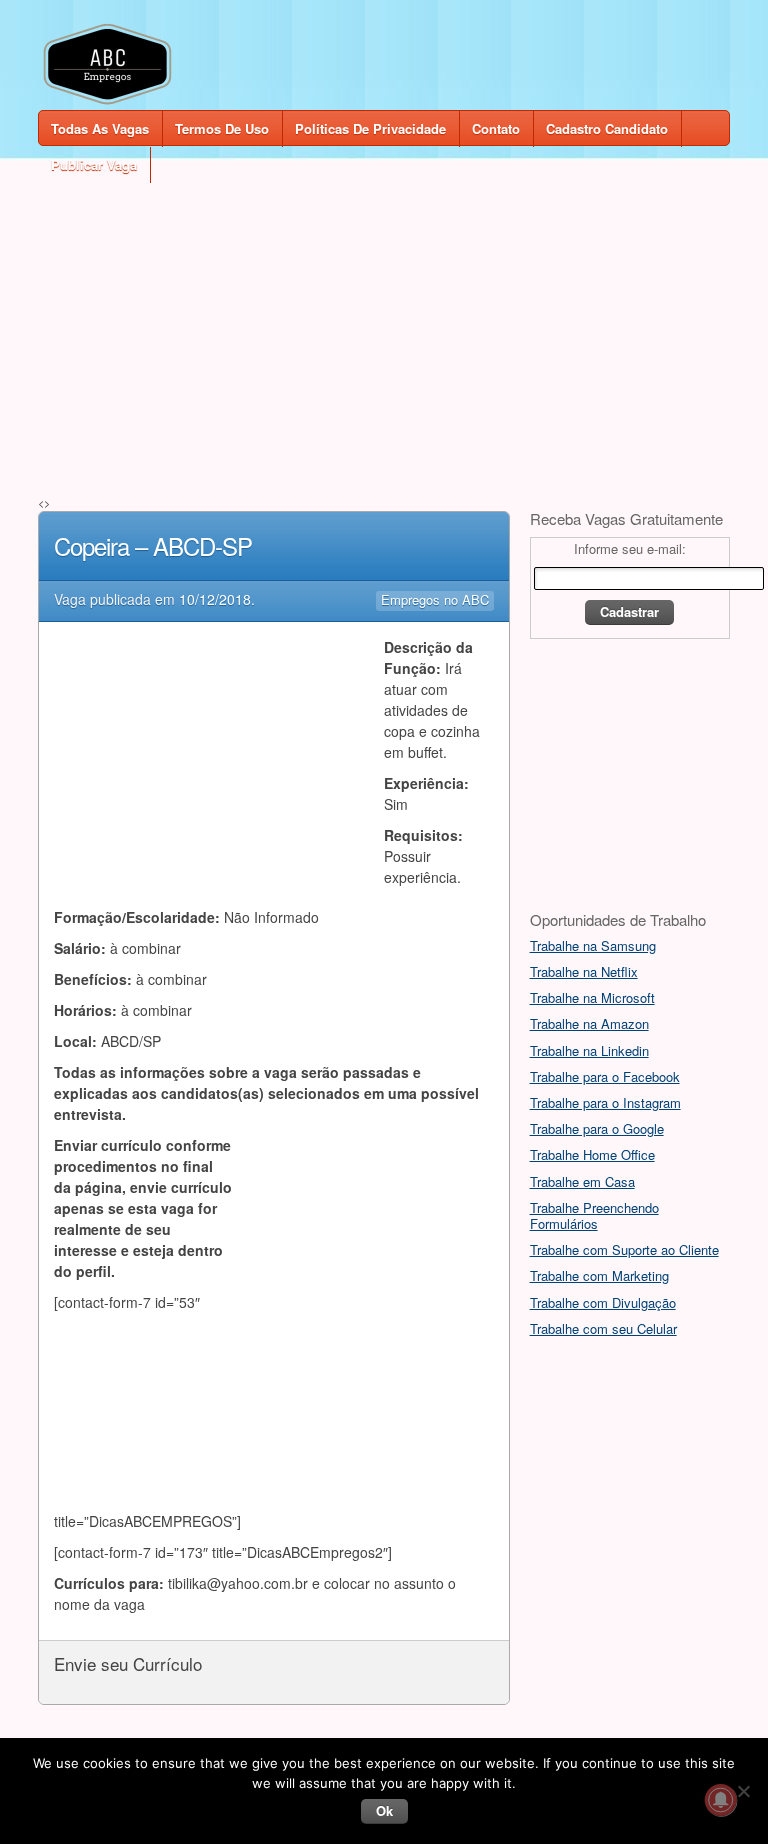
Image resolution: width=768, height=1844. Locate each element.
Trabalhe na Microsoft (592, 997)
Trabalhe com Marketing (599, 1275)
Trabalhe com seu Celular (603, 1328)
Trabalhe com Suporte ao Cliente (624, 1249)
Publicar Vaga (94, 164)
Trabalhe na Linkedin (589, 1050)
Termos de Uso (222, 128)
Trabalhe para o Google (597, 1128)
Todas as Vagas (100, 128)
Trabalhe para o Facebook (605, 1076)
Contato (496, 128)
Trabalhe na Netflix (584, 971)
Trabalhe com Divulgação (603, 1302)
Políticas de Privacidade (370, 128)
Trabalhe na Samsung (593, 945)
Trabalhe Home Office (592, 1154)
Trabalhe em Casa (582, 1181)
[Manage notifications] (721, 1800)
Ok (384, 1810)
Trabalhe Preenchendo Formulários (594, 1215)
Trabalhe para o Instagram (605, 1102)
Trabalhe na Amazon (589, 1023)
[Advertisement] (383, 322)
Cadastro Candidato (607, 128)
